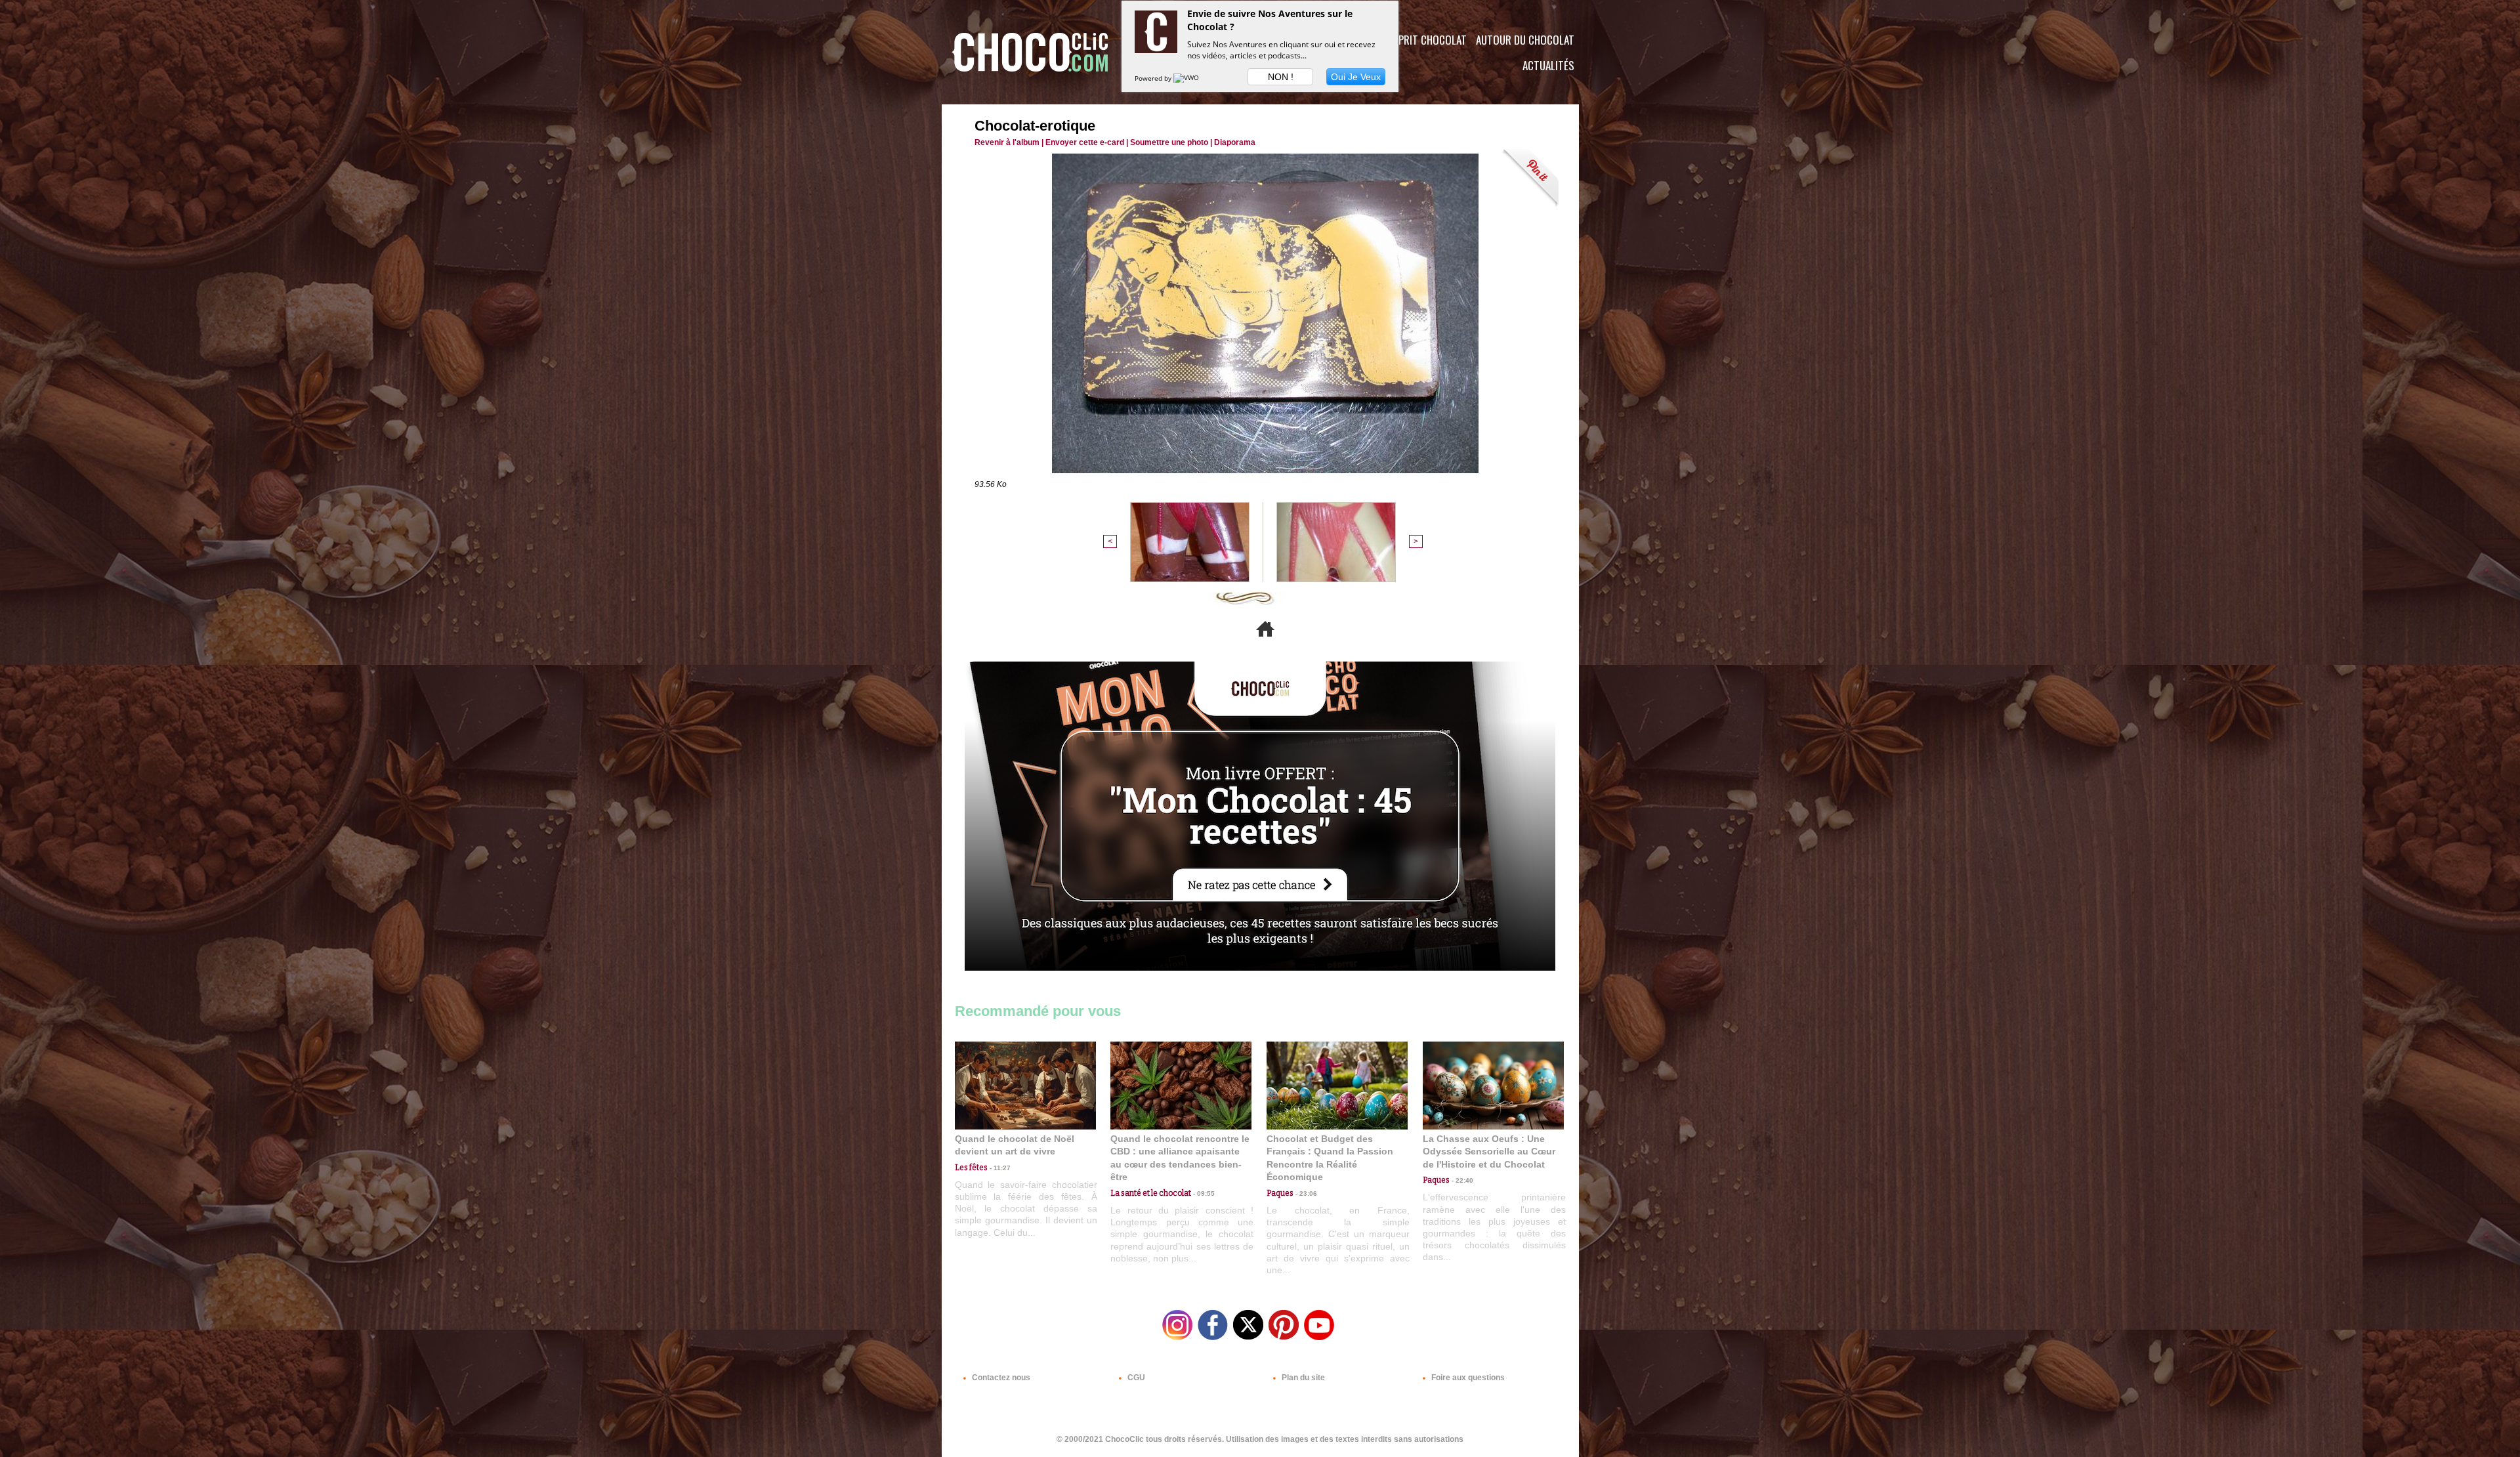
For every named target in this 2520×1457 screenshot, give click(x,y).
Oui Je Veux (1356, 77)
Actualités (1548, 65)
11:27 (999, 1168)
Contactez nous (1000, 1378)
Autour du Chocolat (1525, 40)
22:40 (1461, 1180)
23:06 (1305, 1193)
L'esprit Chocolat (1424, 40)
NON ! (1281, 77)
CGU (1135, 1378)
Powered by (1154, 78)
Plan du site (1302, 1378)
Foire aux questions (1467, 1378)
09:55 (1203, 1193)
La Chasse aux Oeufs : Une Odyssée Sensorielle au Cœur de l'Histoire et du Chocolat (1489, 1151)
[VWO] (1187, 78)
